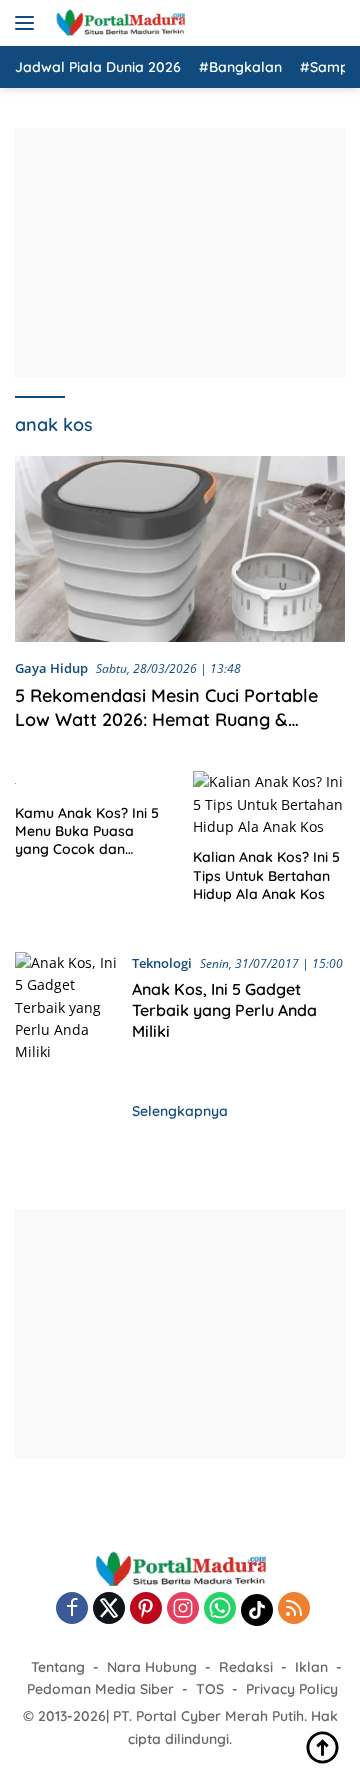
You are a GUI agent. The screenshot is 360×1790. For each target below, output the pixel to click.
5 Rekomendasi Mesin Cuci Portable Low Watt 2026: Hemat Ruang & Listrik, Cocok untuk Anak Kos (166, 719)
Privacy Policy (292, 1689)
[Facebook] (72, 1609)
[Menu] (28, 23)
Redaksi (246, 1667)
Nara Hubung (152, 1667)
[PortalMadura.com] (117, 23)
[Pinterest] (146, 1609)
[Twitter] (109, 1609)
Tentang (58, 1667)
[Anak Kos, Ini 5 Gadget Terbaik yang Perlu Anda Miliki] (66, 1008)
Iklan (311, 1667)
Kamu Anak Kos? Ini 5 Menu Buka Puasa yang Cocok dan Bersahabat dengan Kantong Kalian (87, 831)
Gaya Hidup (51, 668)
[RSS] (294, 1609)
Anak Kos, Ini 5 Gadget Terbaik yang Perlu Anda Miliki (224, 1010)
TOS (210, 1689)
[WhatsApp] (220, 1609)
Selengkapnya (180, 1111)
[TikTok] (257, 1610)
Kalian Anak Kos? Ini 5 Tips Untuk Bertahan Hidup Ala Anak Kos (266, 875)
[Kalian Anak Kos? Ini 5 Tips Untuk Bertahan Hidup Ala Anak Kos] (269, 804)
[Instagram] (183, 1609)
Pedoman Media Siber (100, 1689)
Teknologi (162, 963)
